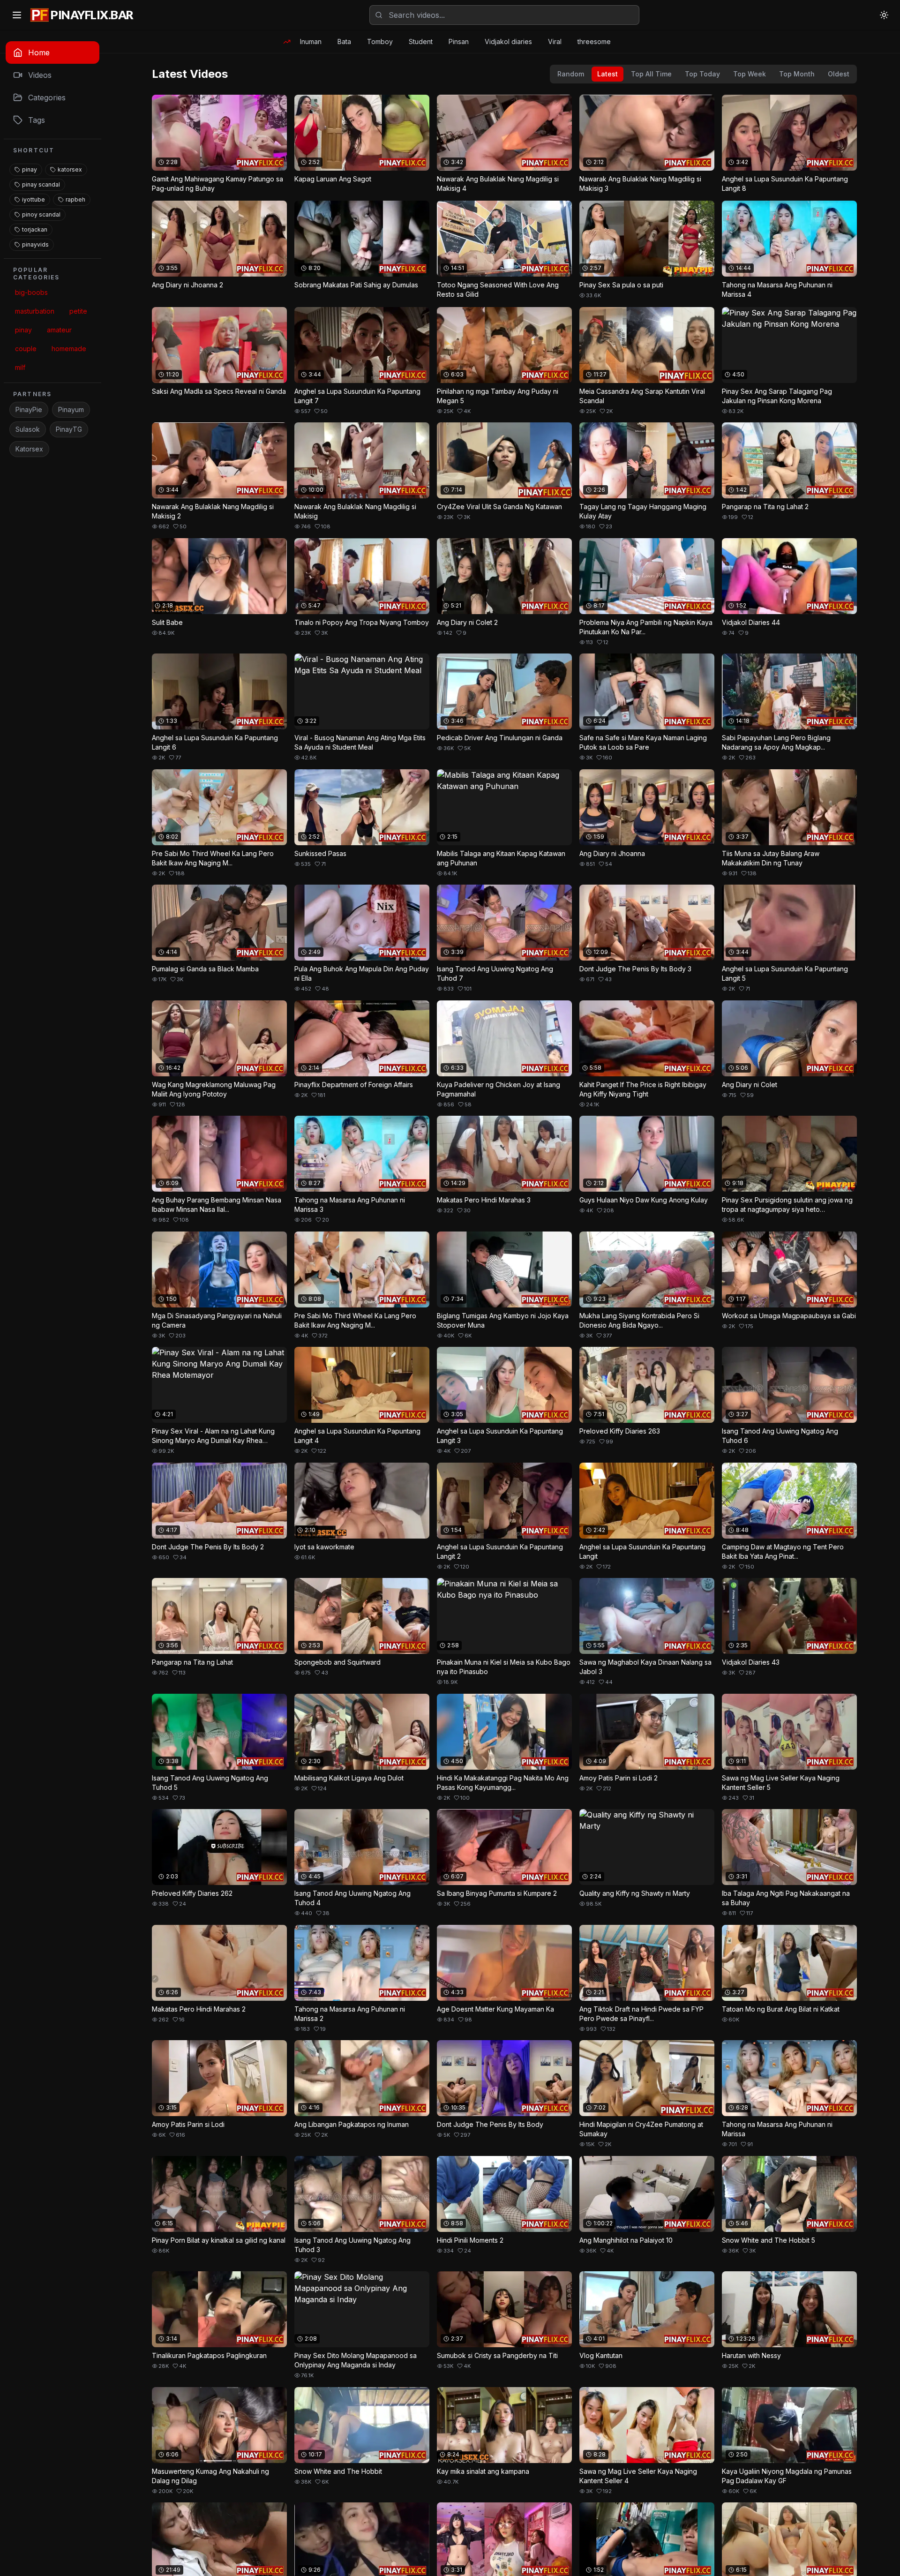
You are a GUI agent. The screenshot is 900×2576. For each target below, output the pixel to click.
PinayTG (69, 429)
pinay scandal (41, 184)
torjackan (35, 229)
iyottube (34, 199)
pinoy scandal (41, 214)
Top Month (797, 74)
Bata (344, 41)
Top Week (750, 74)
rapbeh (75, 199)
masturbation (35, 311)
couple (26, 349)
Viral (555, 41)
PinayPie (29, 409)
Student (421, 41)
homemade (69, 349)
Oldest (839, 74)
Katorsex (29, 449)
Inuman (311, 41)
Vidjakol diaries (508, 41)
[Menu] (17, 15)
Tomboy (380, 41)
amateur (59, 330)
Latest (607, 74)
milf (20, 367)
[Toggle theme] (884, 15)
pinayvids (35, 244)
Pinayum (71, 409)
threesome (594, 41)
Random (571, 74)
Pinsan (459, 41)
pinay (30, 169)
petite (78, 311)
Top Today (702, 74)
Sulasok (28, 429)
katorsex (70, 169)
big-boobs (31, 292)
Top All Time (651, 74)
